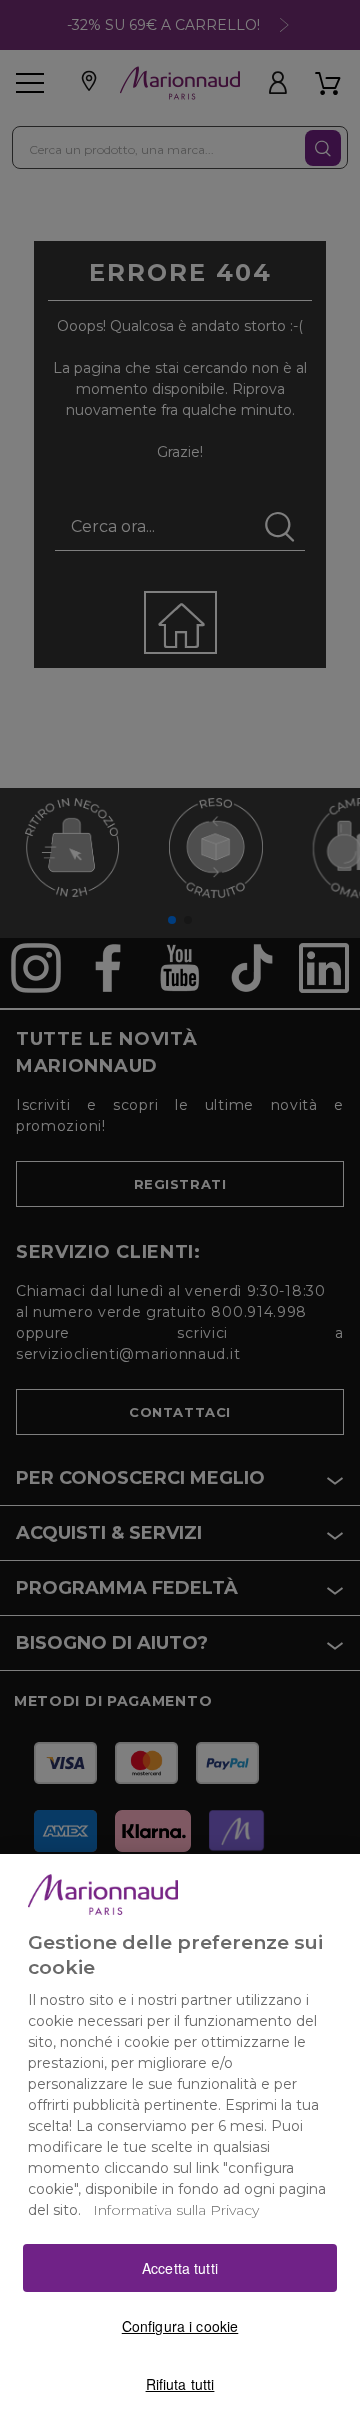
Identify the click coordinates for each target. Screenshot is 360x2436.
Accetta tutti (180, 2268)
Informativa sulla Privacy (176, 2210)
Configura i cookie (180, 2326)
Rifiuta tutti (180, 2384)
